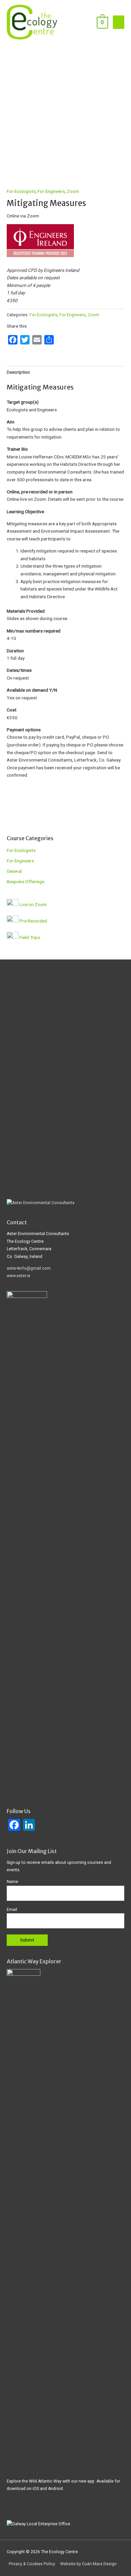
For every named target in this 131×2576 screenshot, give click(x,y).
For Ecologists (21, 191)
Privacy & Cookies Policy (32, 2564)
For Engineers (51, 191)
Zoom (73, 191)
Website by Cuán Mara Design (88, 2564)
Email (12, 1910)
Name (12, 1882)
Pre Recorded (33, 921)
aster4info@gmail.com (29, 1268)
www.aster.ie (18, 1276)
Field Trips (30, 937)
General (14, 871)
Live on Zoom (33, 904)
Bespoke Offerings (26, 882)
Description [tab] (18, 372)
